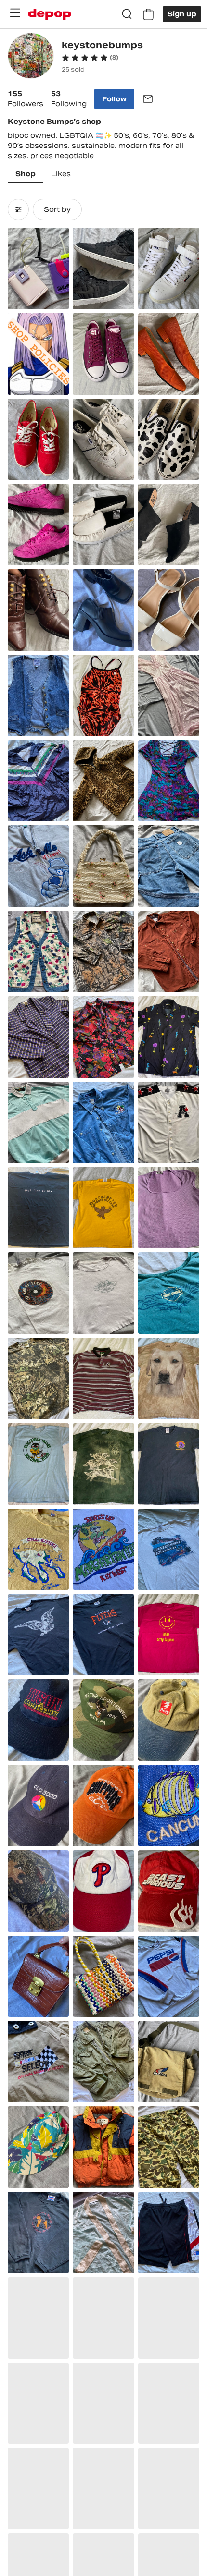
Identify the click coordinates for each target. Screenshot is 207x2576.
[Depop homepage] (50, 14)
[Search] (127, 14)
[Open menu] (15, 13)
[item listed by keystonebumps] (38, 269)
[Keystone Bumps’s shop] (31, 57)
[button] (90, 58)
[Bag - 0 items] (148, 14)
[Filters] (18, 209)
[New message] (148, 99)
